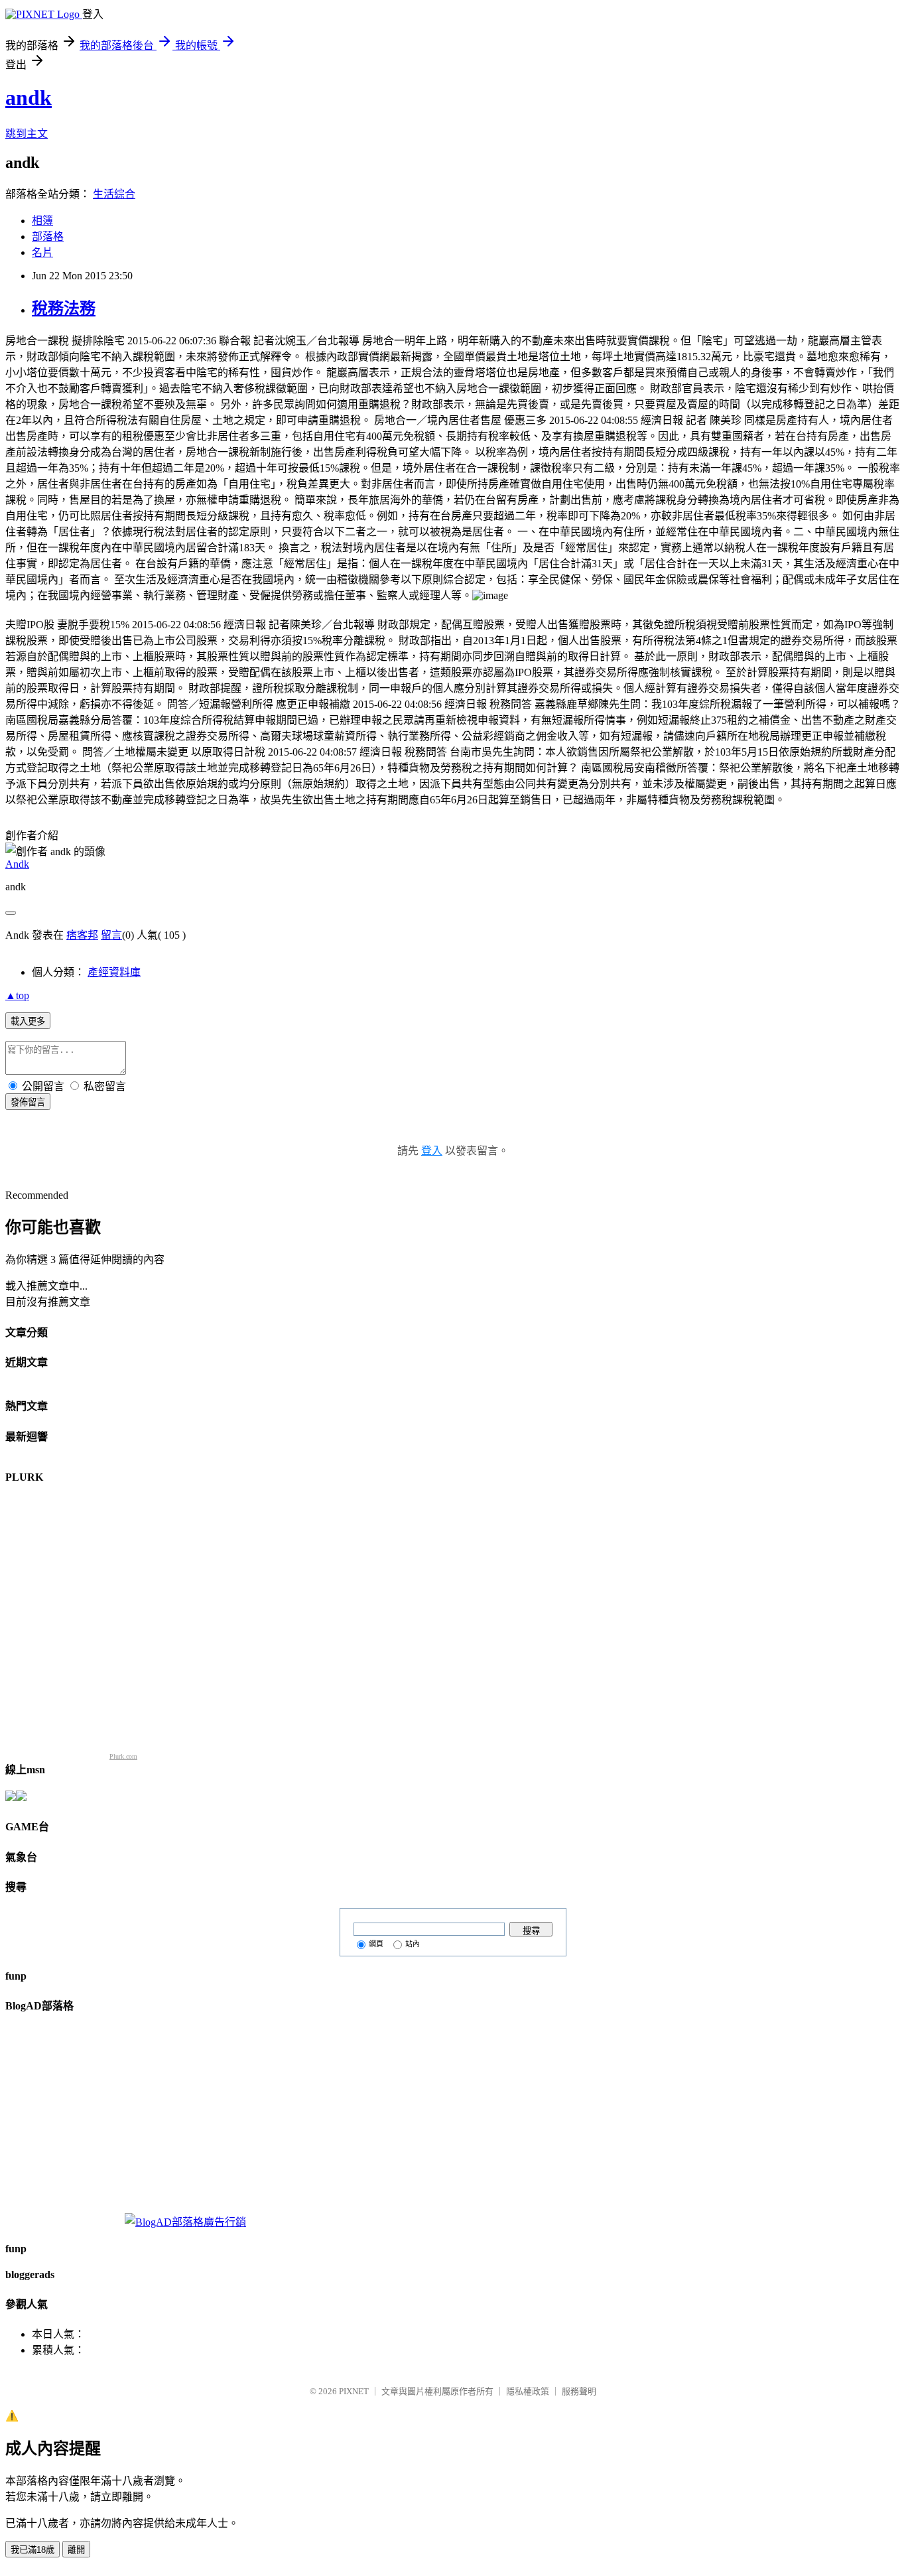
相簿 (42, 221)
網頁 (376, 1944)
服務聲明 (579, 2391)
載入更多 (28, 1021)
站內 (413, 1944)
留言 (111, 935)
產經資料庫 (114, 972)
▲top (17, 995)
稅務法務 (64, 308)
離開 (76, 2550)
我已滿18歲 (32, 2550)
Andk (17, 864)
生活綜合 (114, 194)
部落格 (48, 237)
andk (29, 98)
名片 (42, 252)
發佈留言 (28, 1102)
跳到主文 (27, 134)
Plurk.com (123, 1756)
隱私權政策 (528, 2391)
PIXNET (354, 2391)
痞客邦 (82, 935)
